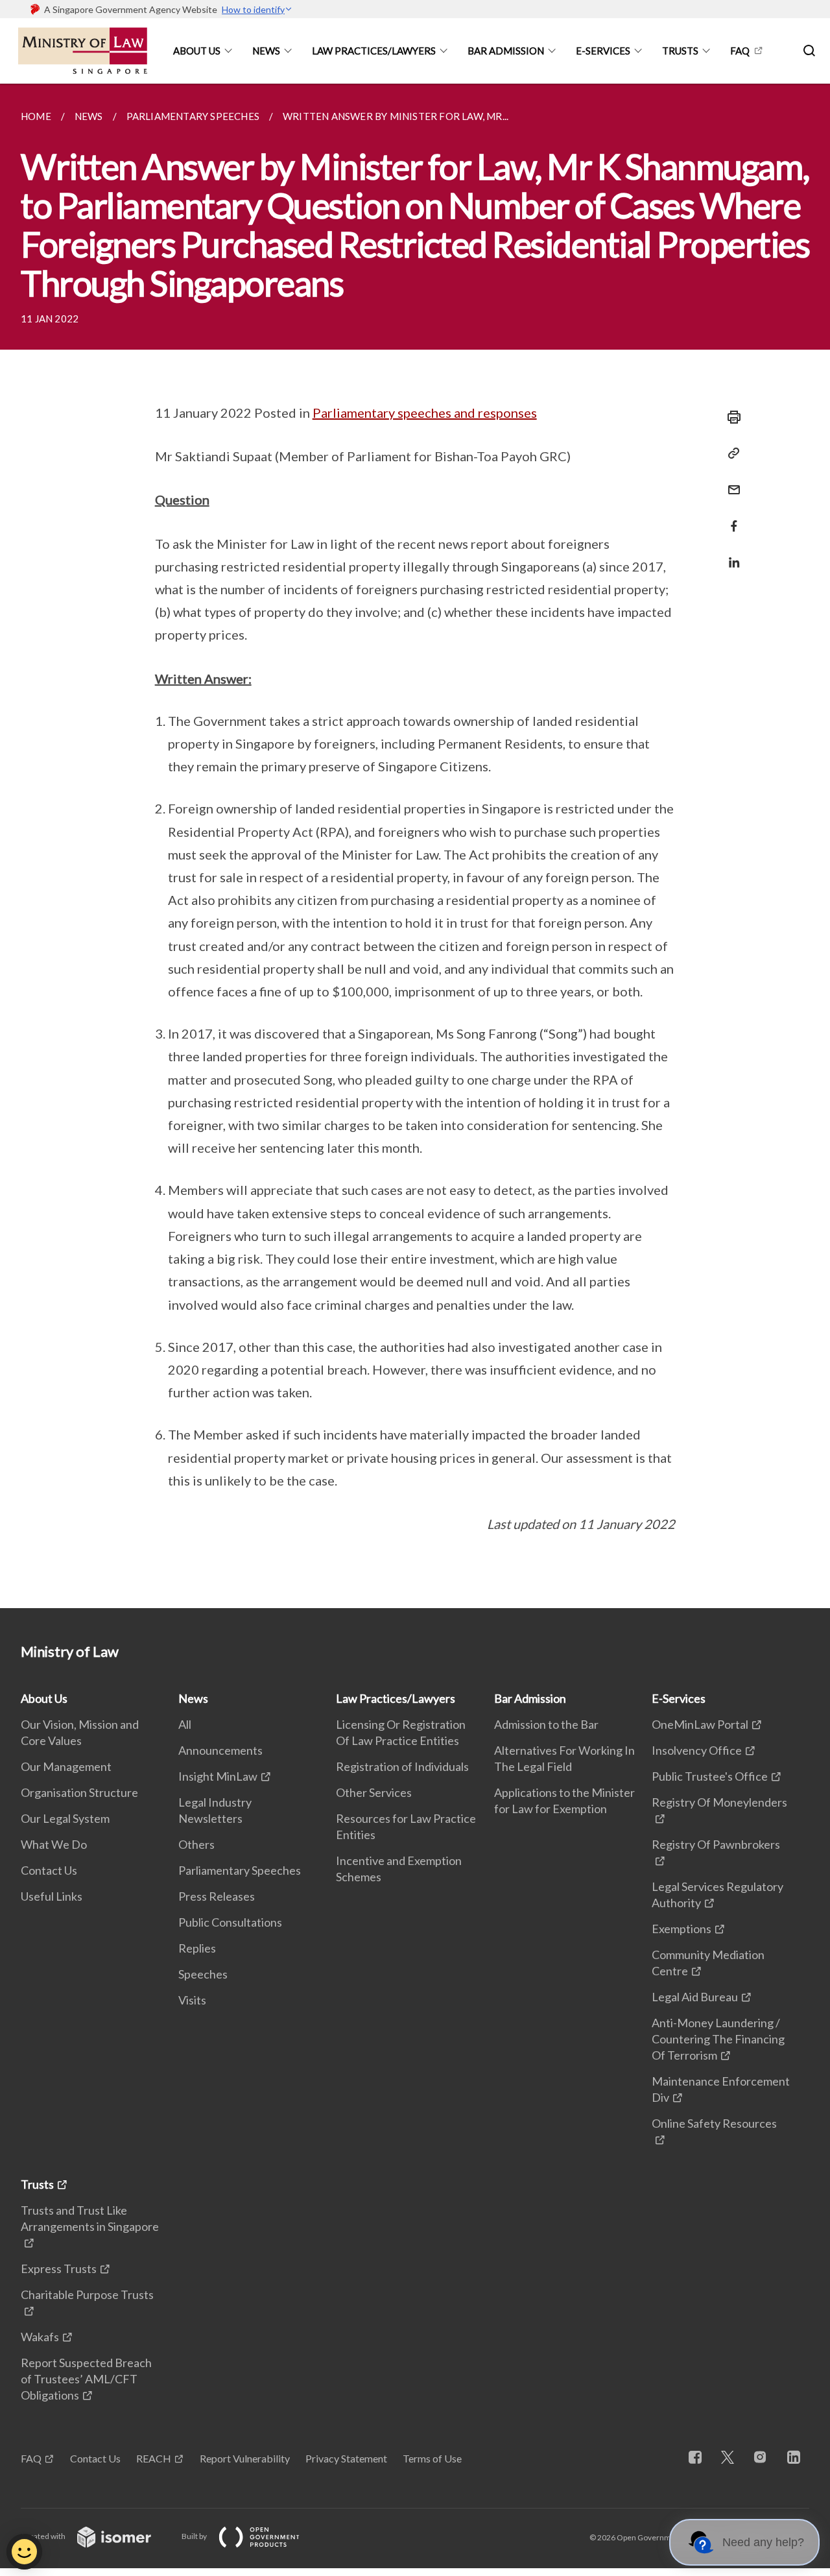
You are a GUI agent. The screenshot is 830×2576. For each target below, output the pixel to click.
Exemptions (682, 1929)
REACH (154, 2458)
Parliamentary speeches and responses (425, 413)
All (185, 1724)
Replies (197, 1948)
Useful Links (52, 1896)
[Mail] (730, 482)
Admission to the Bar (546, 1724)
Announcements (220, 1750)
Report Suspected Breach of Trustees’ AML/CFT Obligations (86, 2379)
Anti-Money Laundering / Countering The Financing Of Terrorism (718, 2039)
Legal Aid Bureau (695, 1997)
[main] (415, 846)
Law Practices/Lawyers (374, 51)
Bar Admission (506, 51)
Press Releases (217, 1896)
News (266, 51)
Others (196, 1844)
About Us (197, 51)
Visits (192, 2000)
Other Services (374, 1792)
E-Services (603, 51)
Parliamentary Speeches (240, 1870)
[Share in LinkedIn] (730, 554)
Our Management (66, 1766)
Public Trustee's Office (710, 1776)
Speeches (203, 1974)
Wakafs (40, 2337)
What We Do (54, 1844)
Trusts (680, 51)
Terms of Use (432, 2458)
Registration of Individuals (402, 1766)
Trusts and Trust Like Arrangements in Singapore (90, 2218)
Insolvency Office (697, 1750)
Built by (195, 2536)
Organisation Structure (79, 1792)
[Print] (730, 417)
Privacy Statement (346, 2458)
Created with (44, 2536)
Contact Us (49, 1870)
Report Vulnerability (245, 2458)
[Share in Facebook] (730, 518)
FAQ (740, 51)
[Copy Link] (730, 453)
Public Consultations (230, 1922)
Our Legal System (65, 1818)
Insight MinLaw (218, 1776)
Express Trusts (59, 2269)
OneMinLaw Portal (700, 1724)
